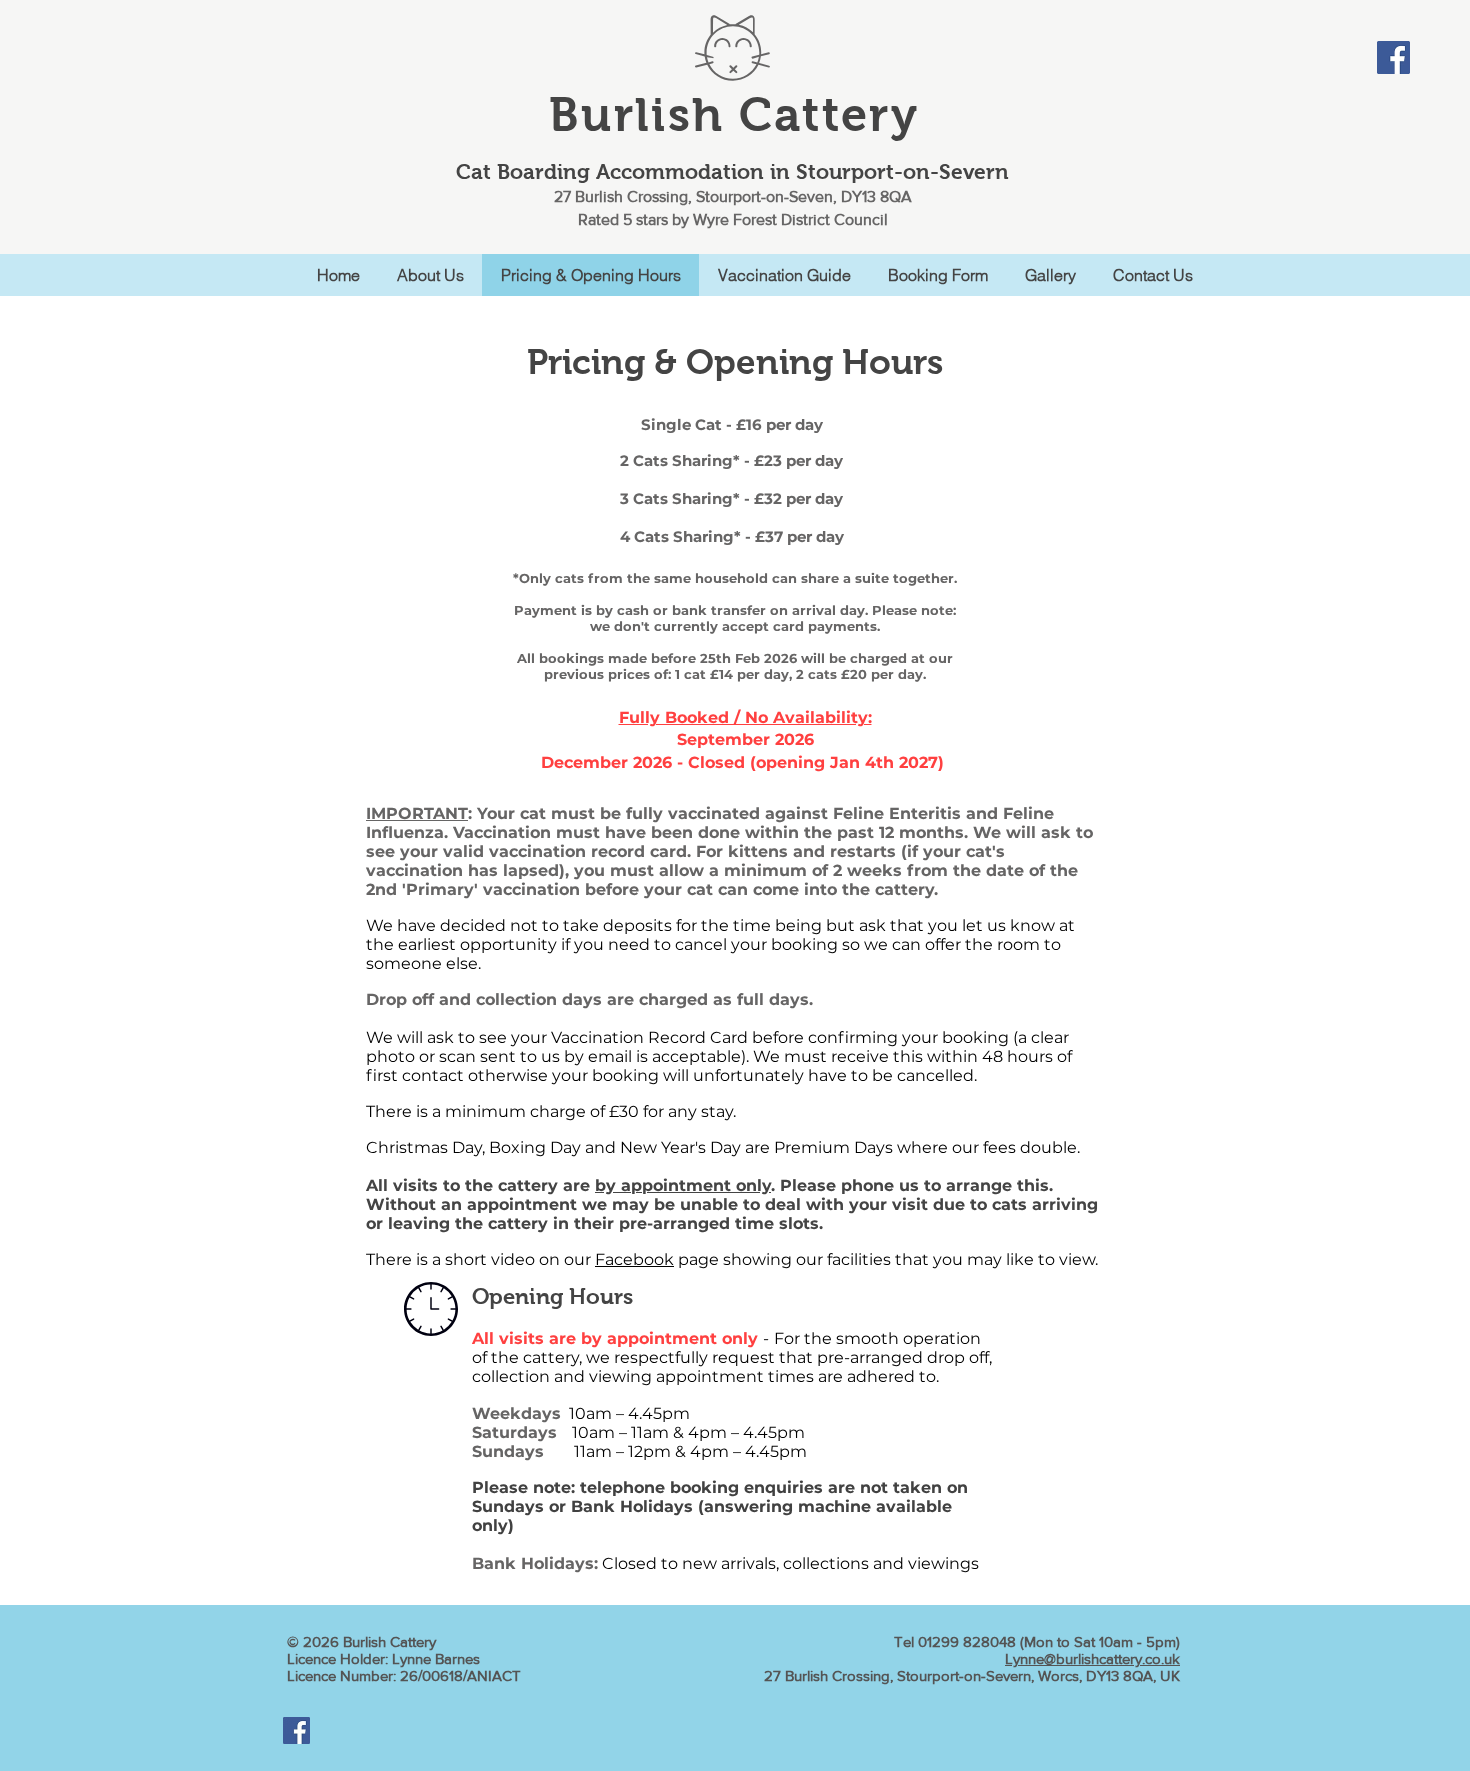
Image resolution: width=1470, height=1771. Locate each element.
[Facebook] (1393, 57)
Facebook (634, 1259)
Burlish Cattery (734, 115)
